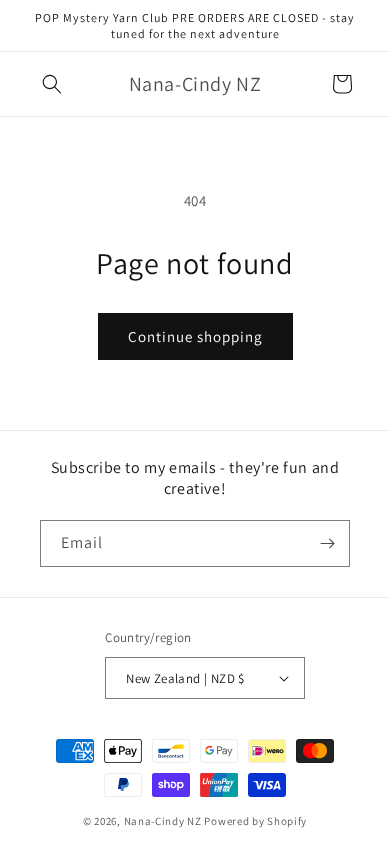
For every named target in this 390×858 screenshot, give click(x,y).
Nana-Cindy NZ (163, 821)
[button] (52, 84)
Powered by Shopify (255, 821)
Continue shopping (195, 336)
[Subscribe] (327, 543)
